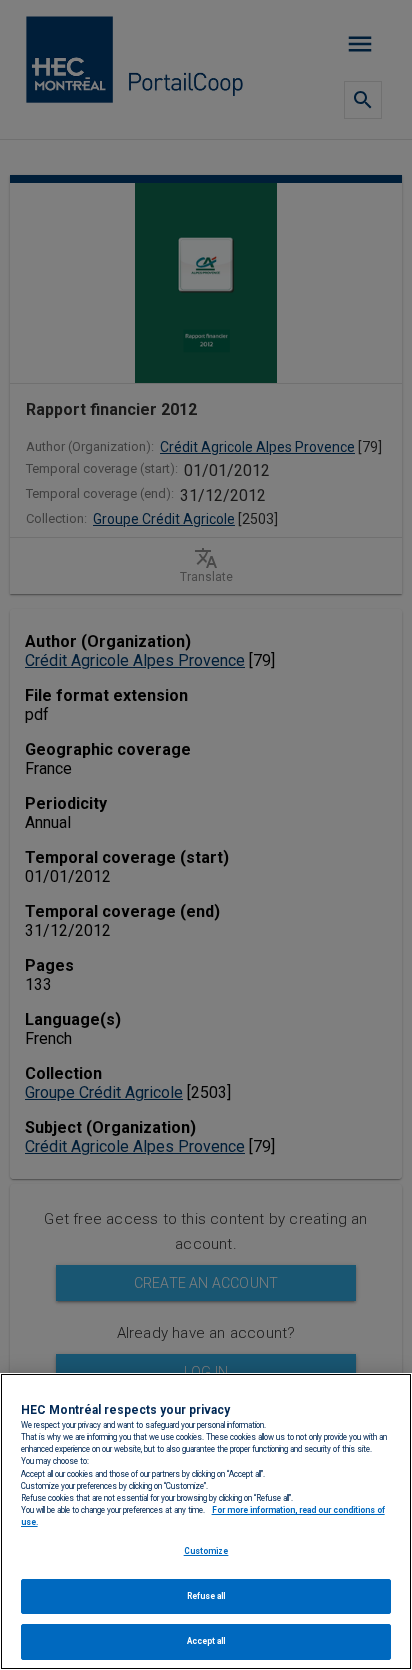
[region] (206, 1521)
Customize (206, 1551)
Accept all (206, 1641)
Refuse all (206, 1596)
